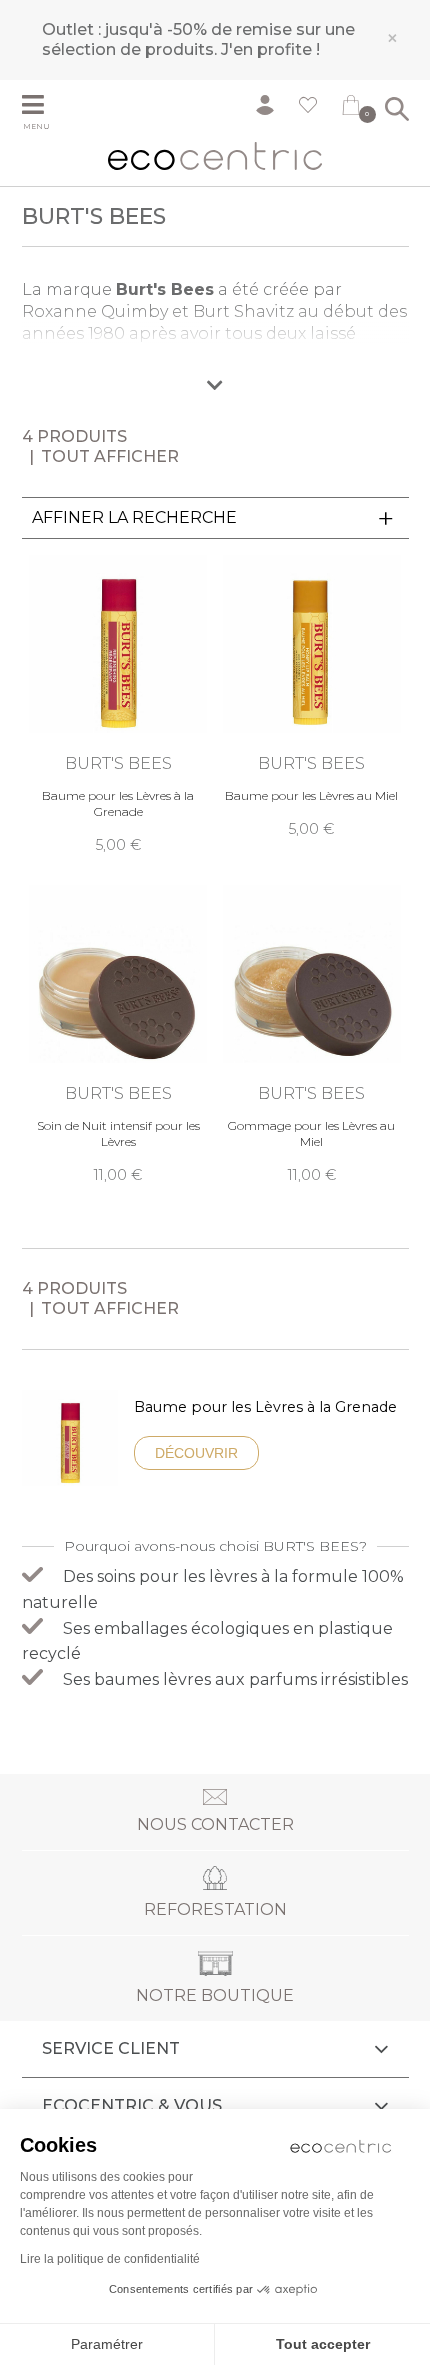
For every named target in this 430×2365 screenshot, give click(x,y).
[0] (351, 109)
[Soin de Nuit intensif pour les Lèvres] (118, 1035)
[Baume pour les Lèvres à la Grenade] (118, 705)
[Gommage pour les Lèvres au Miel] (312, 1035)
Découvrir (196, 1453)
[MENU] (47, 107)
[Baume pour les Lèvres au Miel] (312, 697)
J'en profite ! (270, 49)
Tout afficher (110, 456)
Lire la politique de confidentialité (110, 2259)
